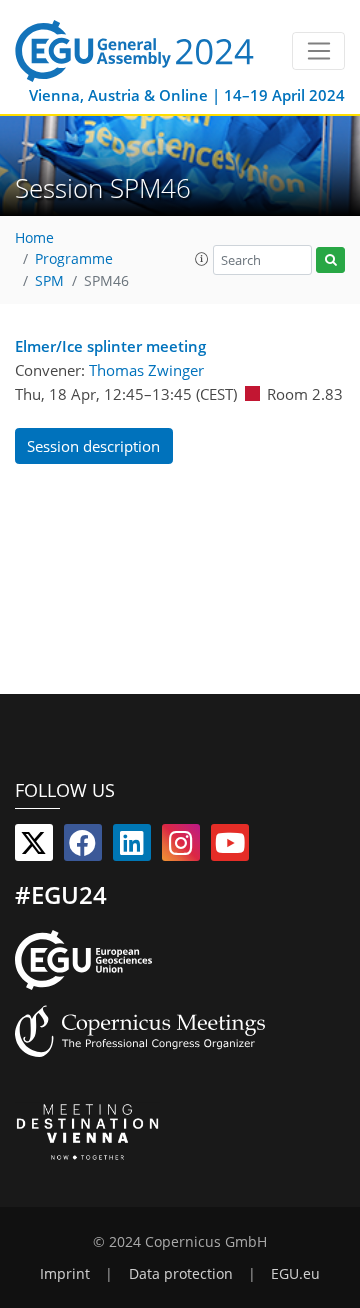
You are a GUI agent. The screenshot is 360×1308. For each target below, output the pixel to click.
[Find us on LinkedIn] (132, 847)
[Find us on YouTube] (230, 847)
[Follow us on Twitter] (34, 847)
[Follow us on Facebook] (83, 847)
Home (34, 238)
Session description (93, 446)
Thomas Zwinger (146, 370)
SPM (49, 281)
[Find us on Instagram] (181, 847)
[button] (202, 259)
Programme (74, 259)
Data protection (181, 1274)
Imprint (65, 1274)
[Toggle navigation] (318, 51)
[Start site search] (330, 260)
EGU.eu (295, 1274)
